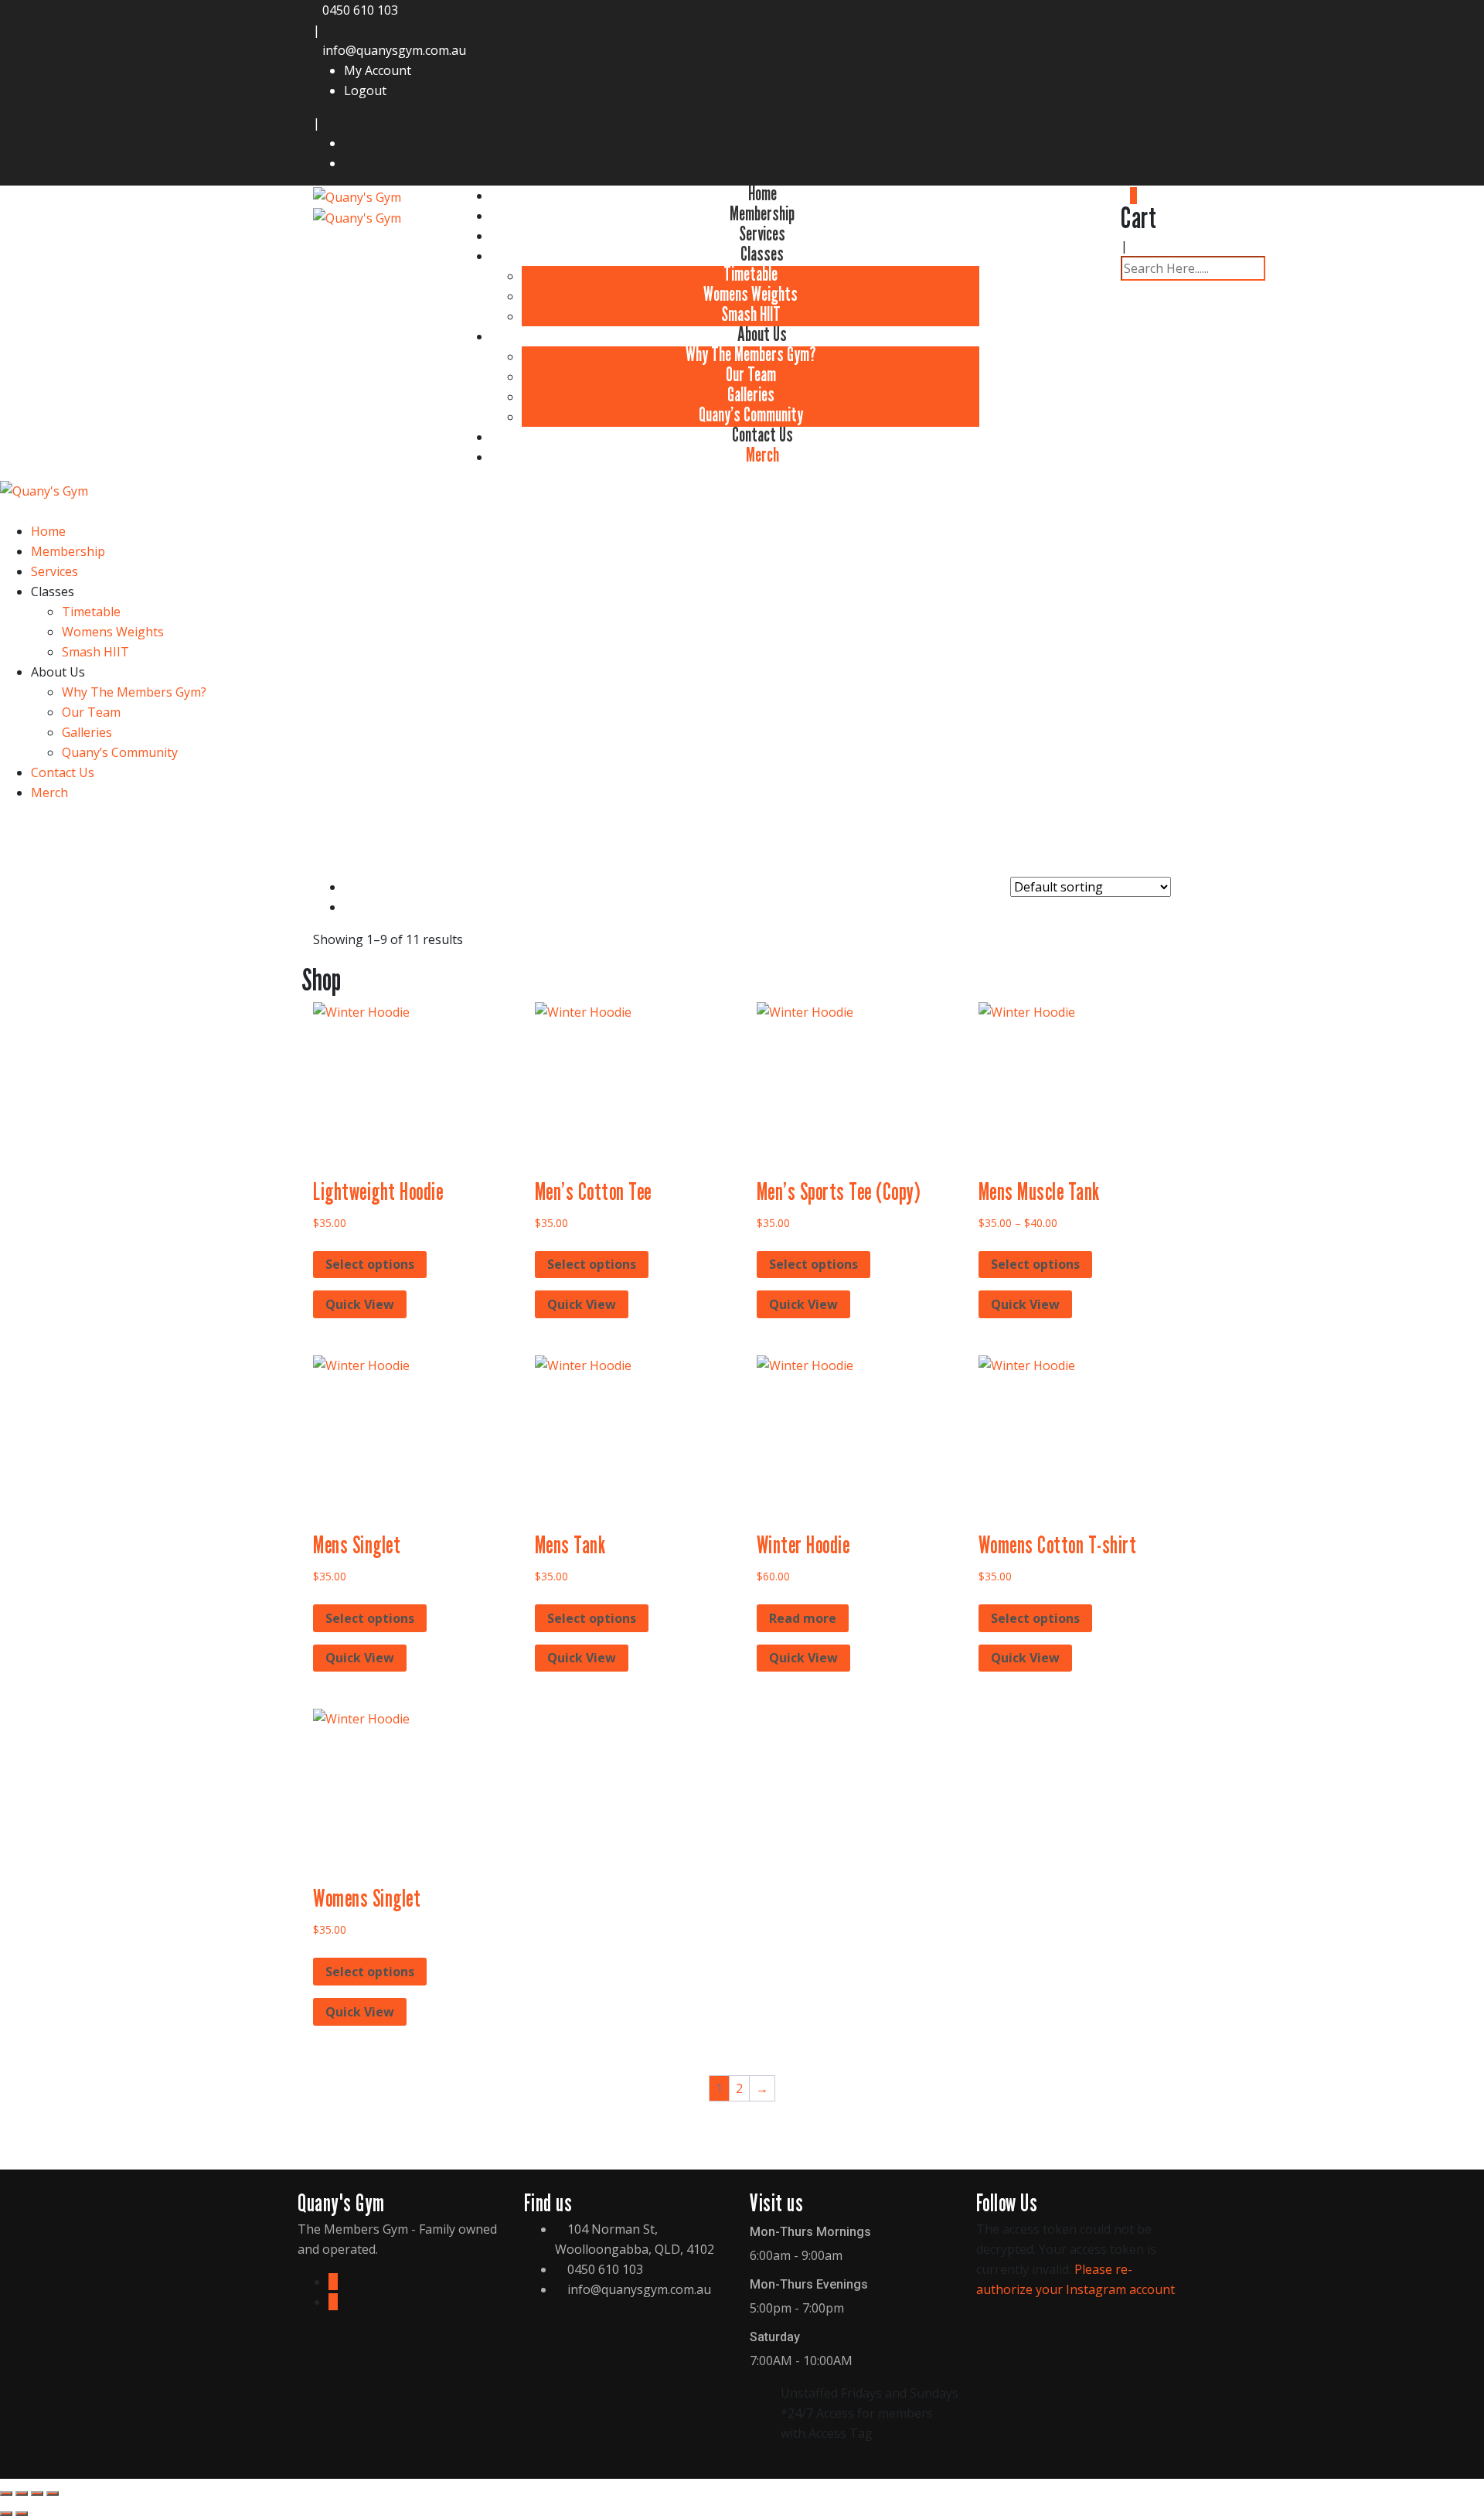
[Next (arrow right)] (22, 2514)
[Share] (37, 2493)
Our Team (751, 374)
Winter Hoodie (803, 1545)
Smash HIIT (751, 314)
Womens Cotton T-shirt (1058, 1545)
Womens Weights (751, 294)
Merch (762, 455)
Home (762, 193)
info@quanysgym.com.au (394, 50)
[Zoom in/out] (6, 2493)
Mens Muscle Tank (1039, 1191)
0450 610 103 (360, 10)
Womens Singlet (367, 1898)
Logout (365, 90)
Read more (803, 1618)
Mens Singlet (357, 1545)
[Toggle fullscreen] (22, 2493)
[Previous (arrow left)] (6, 2514)
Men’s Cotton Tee (593, 1191)
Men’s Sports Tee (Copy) (839, 1191)
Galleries (751, 394)
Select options (370, 1264)
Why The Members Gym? (751, 354)
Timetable (751, 274)
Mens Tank (570, 1545)
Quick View (360, 1304)
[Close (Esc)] (53, 2493)
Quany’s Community (751, 414)
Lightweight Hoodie (378, 1191)
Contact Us (762, 435)
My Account (378, 70)
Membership (762, 213)
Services (762, 233)
